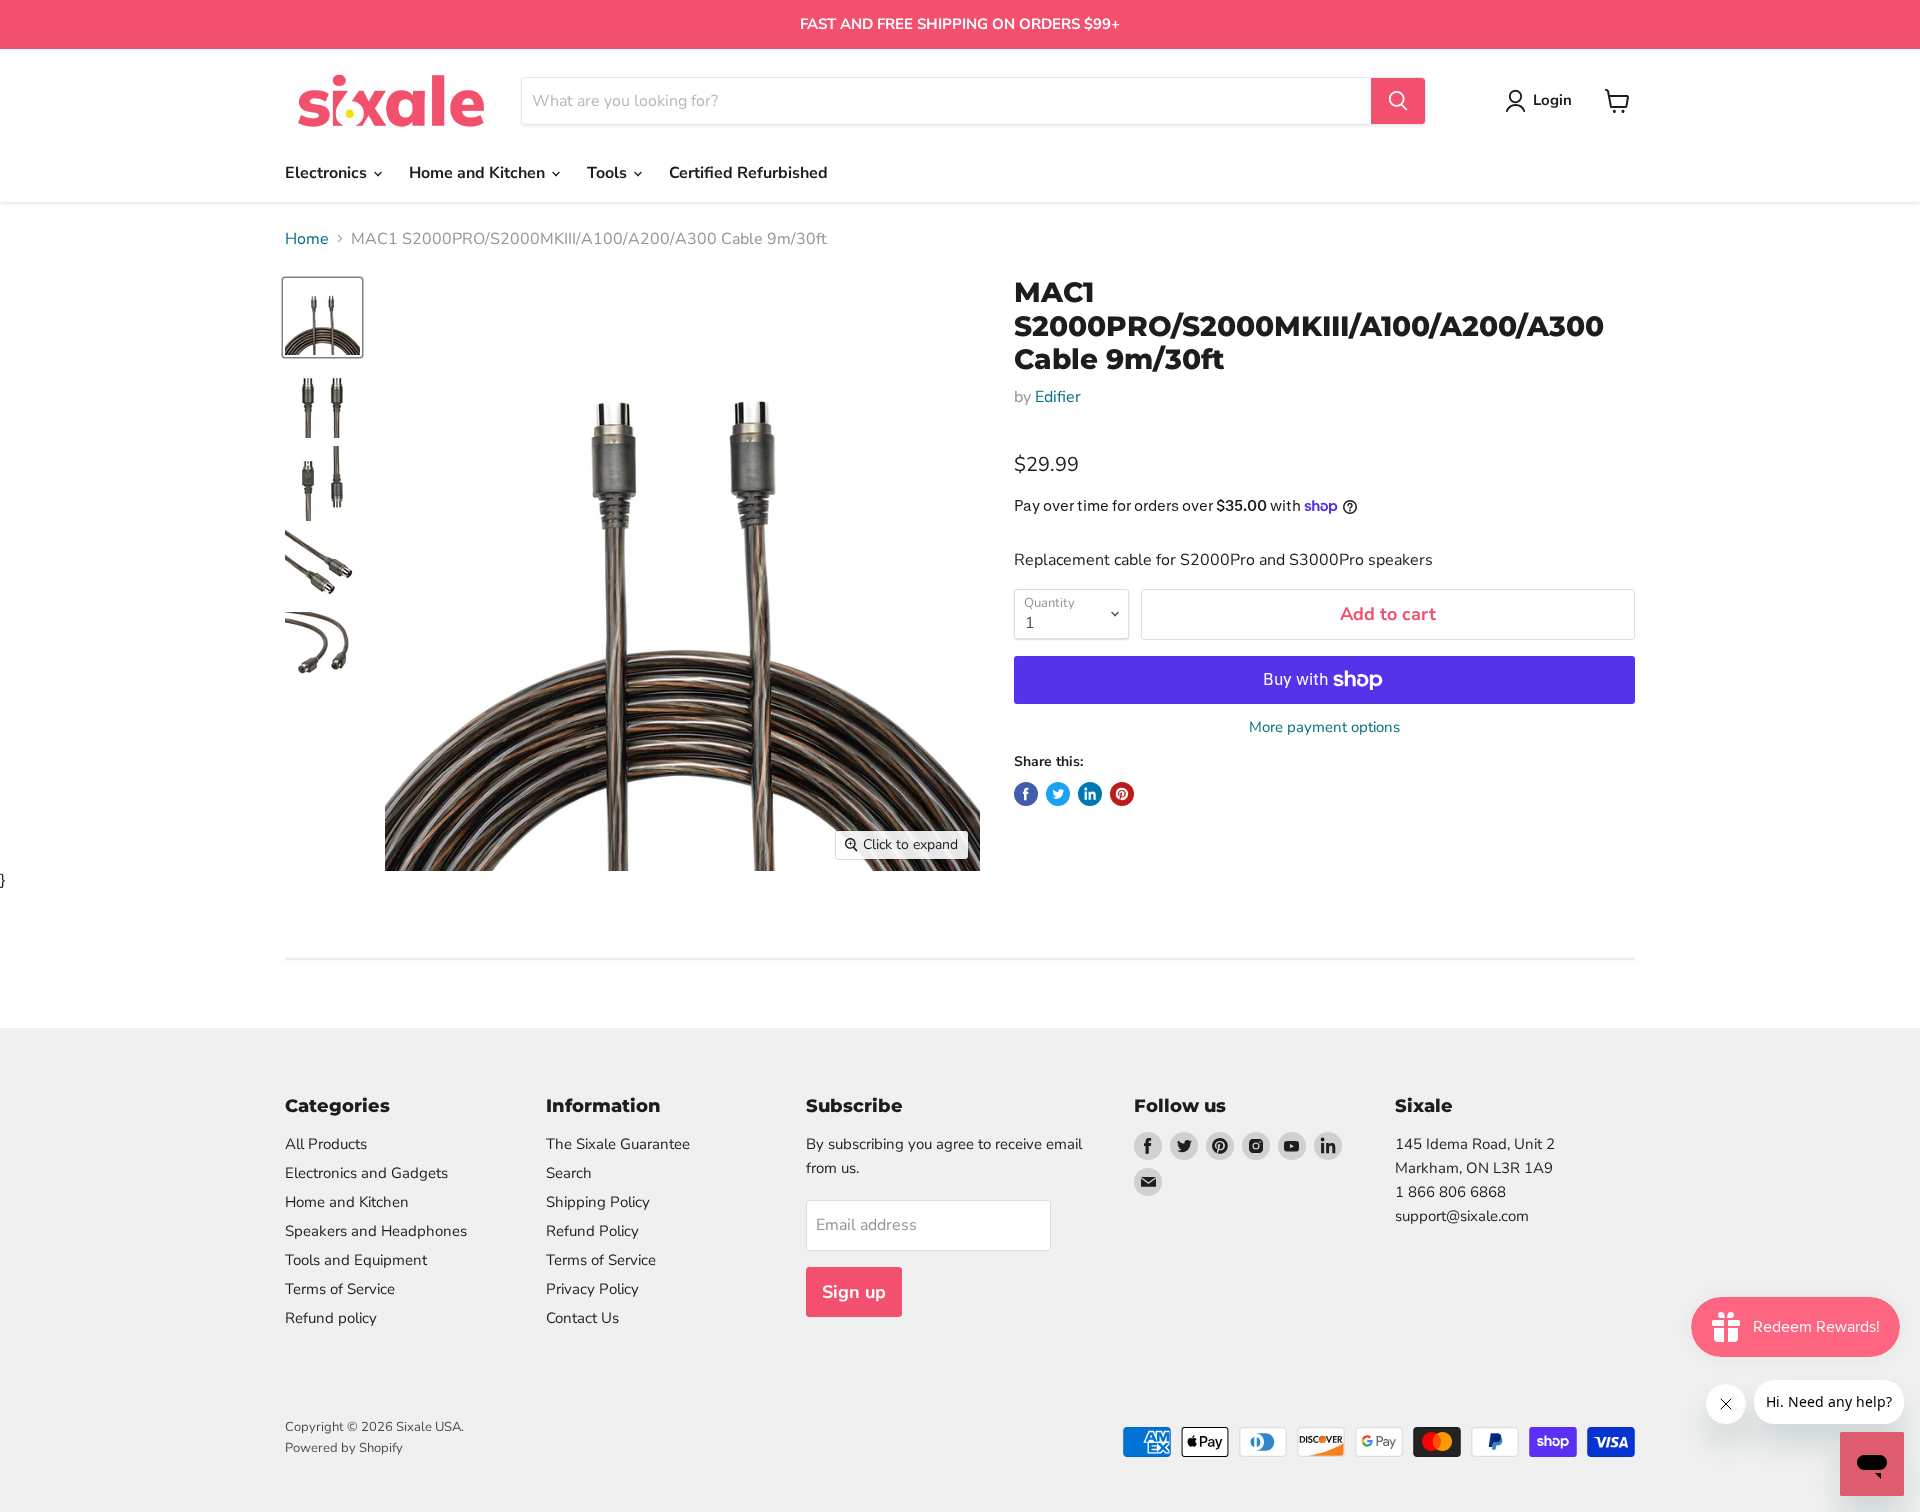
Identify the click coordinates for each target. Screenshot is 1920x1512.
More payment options (1324, 727)
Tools (609, 173)
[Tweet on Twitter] (1058, 794)
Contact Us (582, 1318)
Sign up (854, 1292)
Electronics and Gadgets (366, 1173)
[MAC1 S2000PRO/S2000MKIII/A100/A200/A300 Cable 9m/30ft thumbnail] (322, 400)
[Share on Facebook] (1026, 794)
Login (1552, 100)
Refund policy (331, 1318)
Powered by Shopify (344, 1448)
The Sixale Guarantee (618, 1144)
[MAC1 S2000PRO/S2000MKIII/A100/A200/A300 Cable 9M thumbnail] (322, 317)
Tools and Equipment (356, 1260)
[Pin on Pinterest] (1122, 794)
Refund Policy (592, 1231)
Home (307, 239)
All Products (326, 1144)
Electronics (328, 173)
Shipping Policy (598, 1202)
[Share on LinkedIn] (1090, 794)
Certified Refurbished (748, 173)
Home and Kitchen (479, 173)
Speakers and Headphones (376, 1231)
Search (569, 1173)
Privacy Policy (592, 1289)
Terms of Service (340, 1289)
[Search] (1398, 101)
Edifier (1058, 397)
